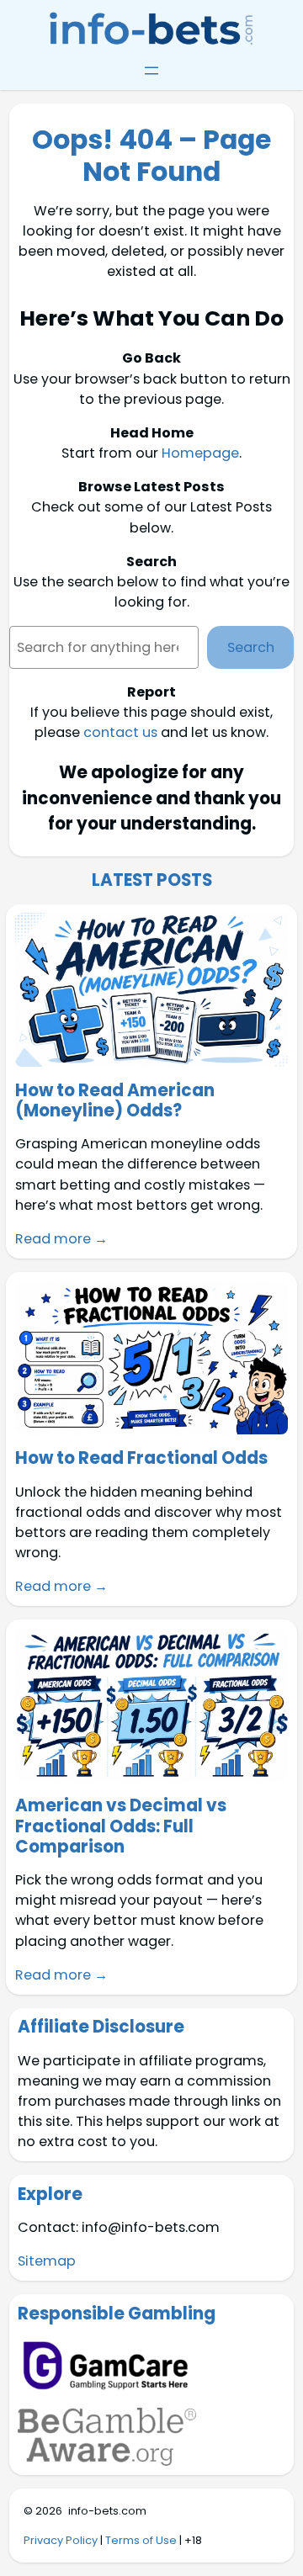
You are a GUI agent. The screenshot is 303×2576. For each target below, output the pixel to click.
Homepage (200, 453)
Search (251, 647)
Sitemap (47, 2261)
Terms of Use (141, 2540)
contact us (120, 732)
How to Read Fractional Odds (141, 1458)
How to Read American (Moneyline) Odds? (115, 1100)
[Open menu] (151, 71)
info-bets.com (107, 2511)
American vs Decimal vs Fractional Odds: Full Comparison (121, 1826)
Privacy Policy (61, 2540)
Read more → (61, 1239)
